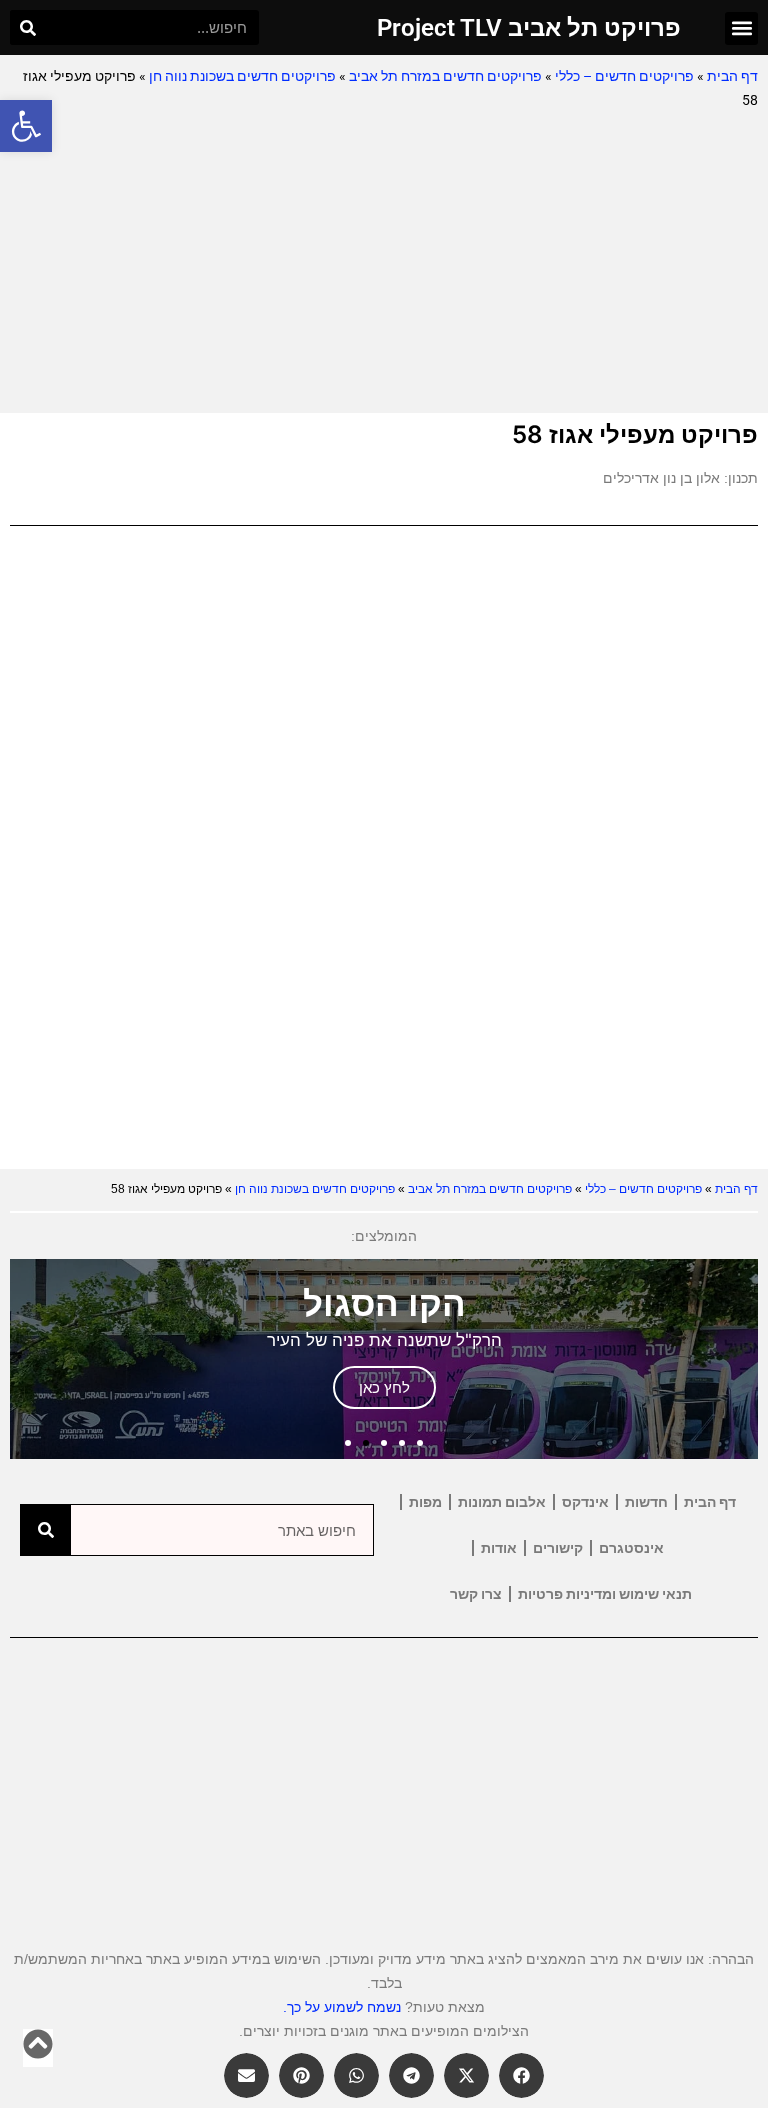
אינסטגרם (631, 1548)
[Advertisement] (384, 263)
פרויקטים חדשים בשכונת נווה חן (242, 76)
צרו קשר (476, 1594)
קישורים (558, 1548)
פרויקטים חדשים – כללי (624, 76)
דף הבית (732, 76)
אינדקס (585, 1502)
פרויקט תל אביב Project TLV (529, 28)
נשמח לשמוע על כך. (342, 2007)
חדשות (646, 1502)
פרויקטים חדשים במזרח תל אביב (445, 76)
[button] (26, 126)
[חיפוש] (27, 27)
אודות (499, 1548)
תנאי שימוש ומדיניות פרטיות (605, 1594)
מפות (425, 1502)
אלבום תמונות (502, 1502)
